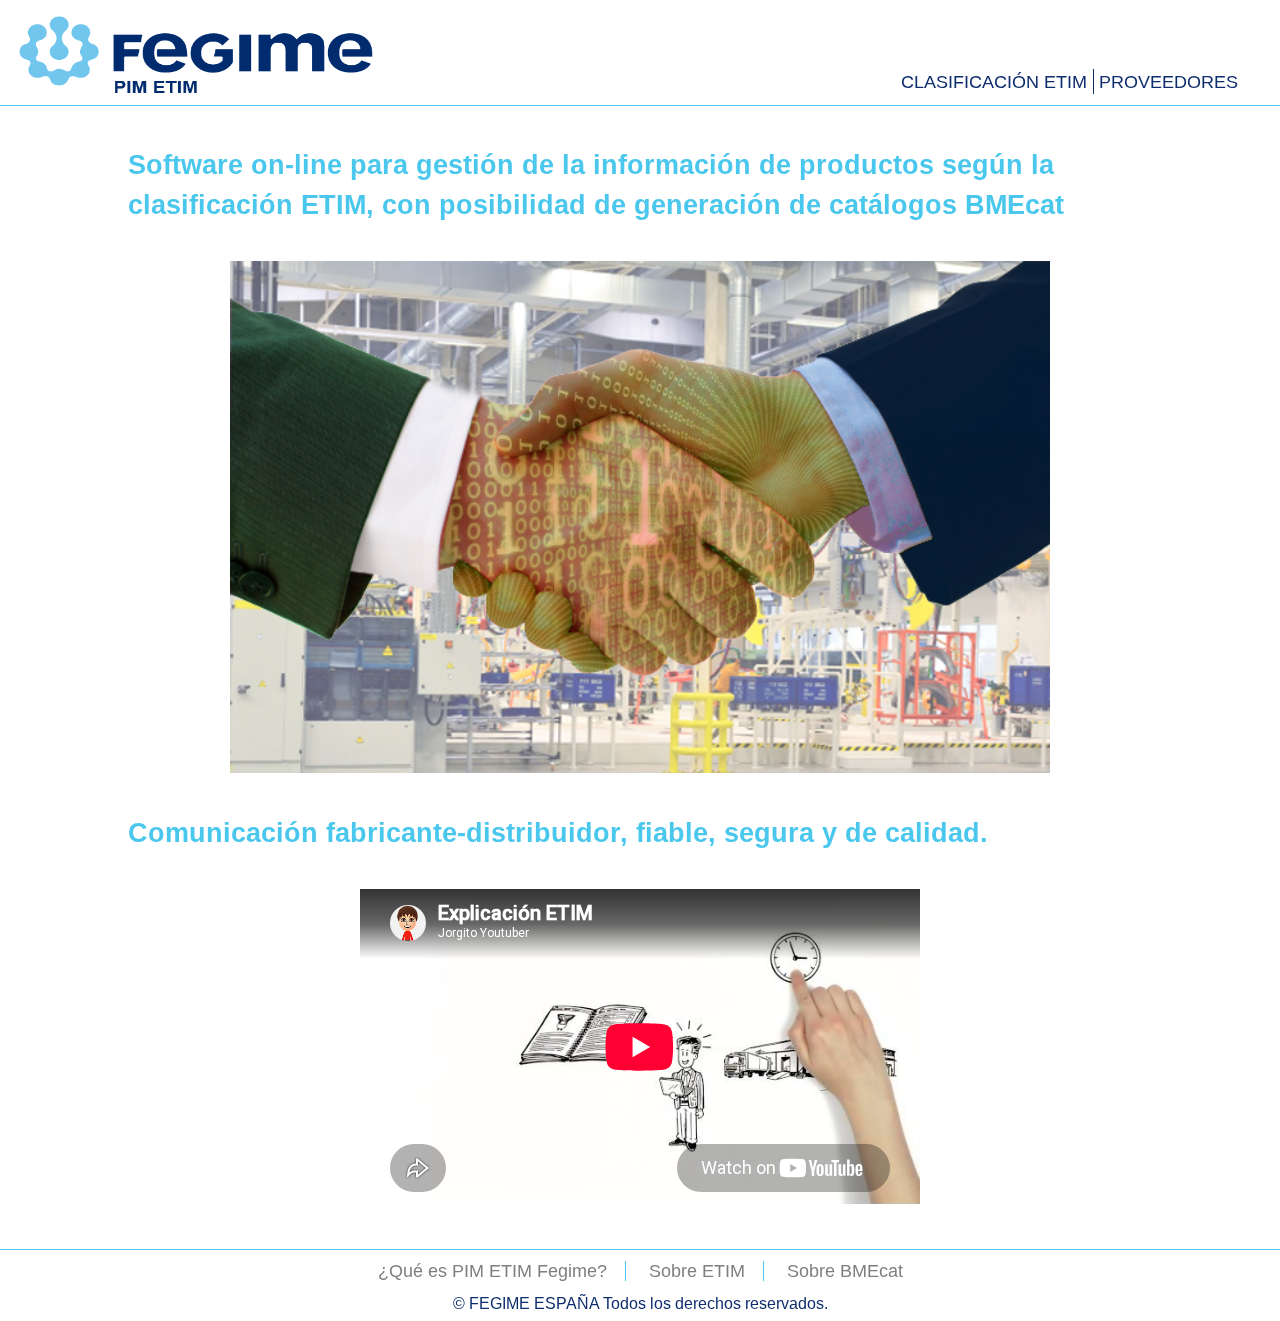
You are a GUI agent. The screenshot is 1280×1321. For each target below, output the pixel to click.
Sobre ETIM (697, 1271)
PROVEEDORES (1168, 82)
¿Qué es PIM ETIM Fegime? (492, 1271)
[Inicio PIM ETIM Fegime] (198, 93)
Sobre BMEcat (845, 1271)
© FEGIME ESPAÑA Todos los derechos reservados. (640, 1303)
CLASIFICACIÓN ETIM (994, 82)
